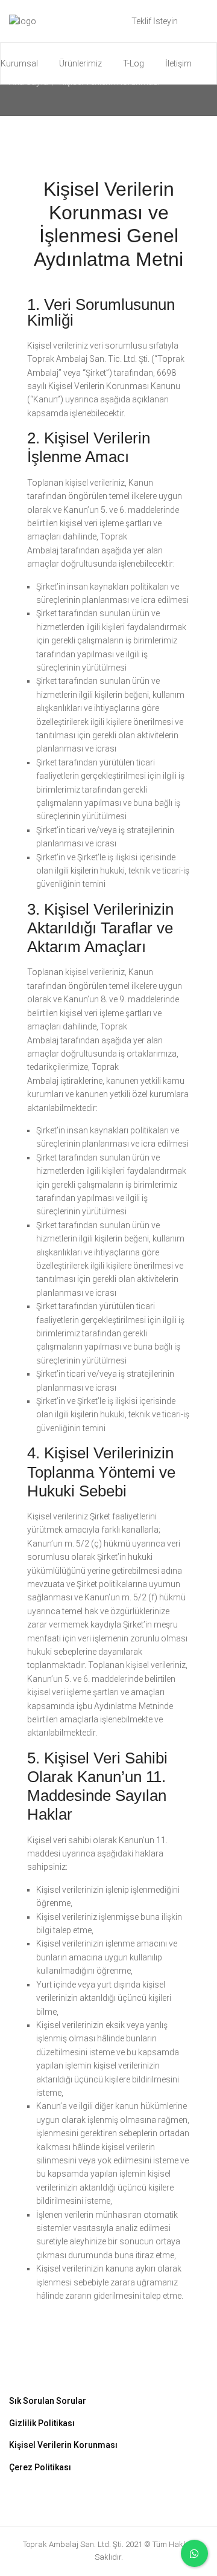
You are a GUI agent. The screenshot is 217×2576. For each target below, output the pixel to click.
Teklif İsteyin (155, 21)
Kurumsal (19, 63)
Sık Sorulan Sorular (48, 2401)
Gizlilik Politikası (42, 2423)
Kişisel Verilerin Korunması (63, 2445)
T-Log (134, 63)
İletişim (178, 63)
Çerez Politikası (40, 2467)
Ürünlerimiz (80, 63)
